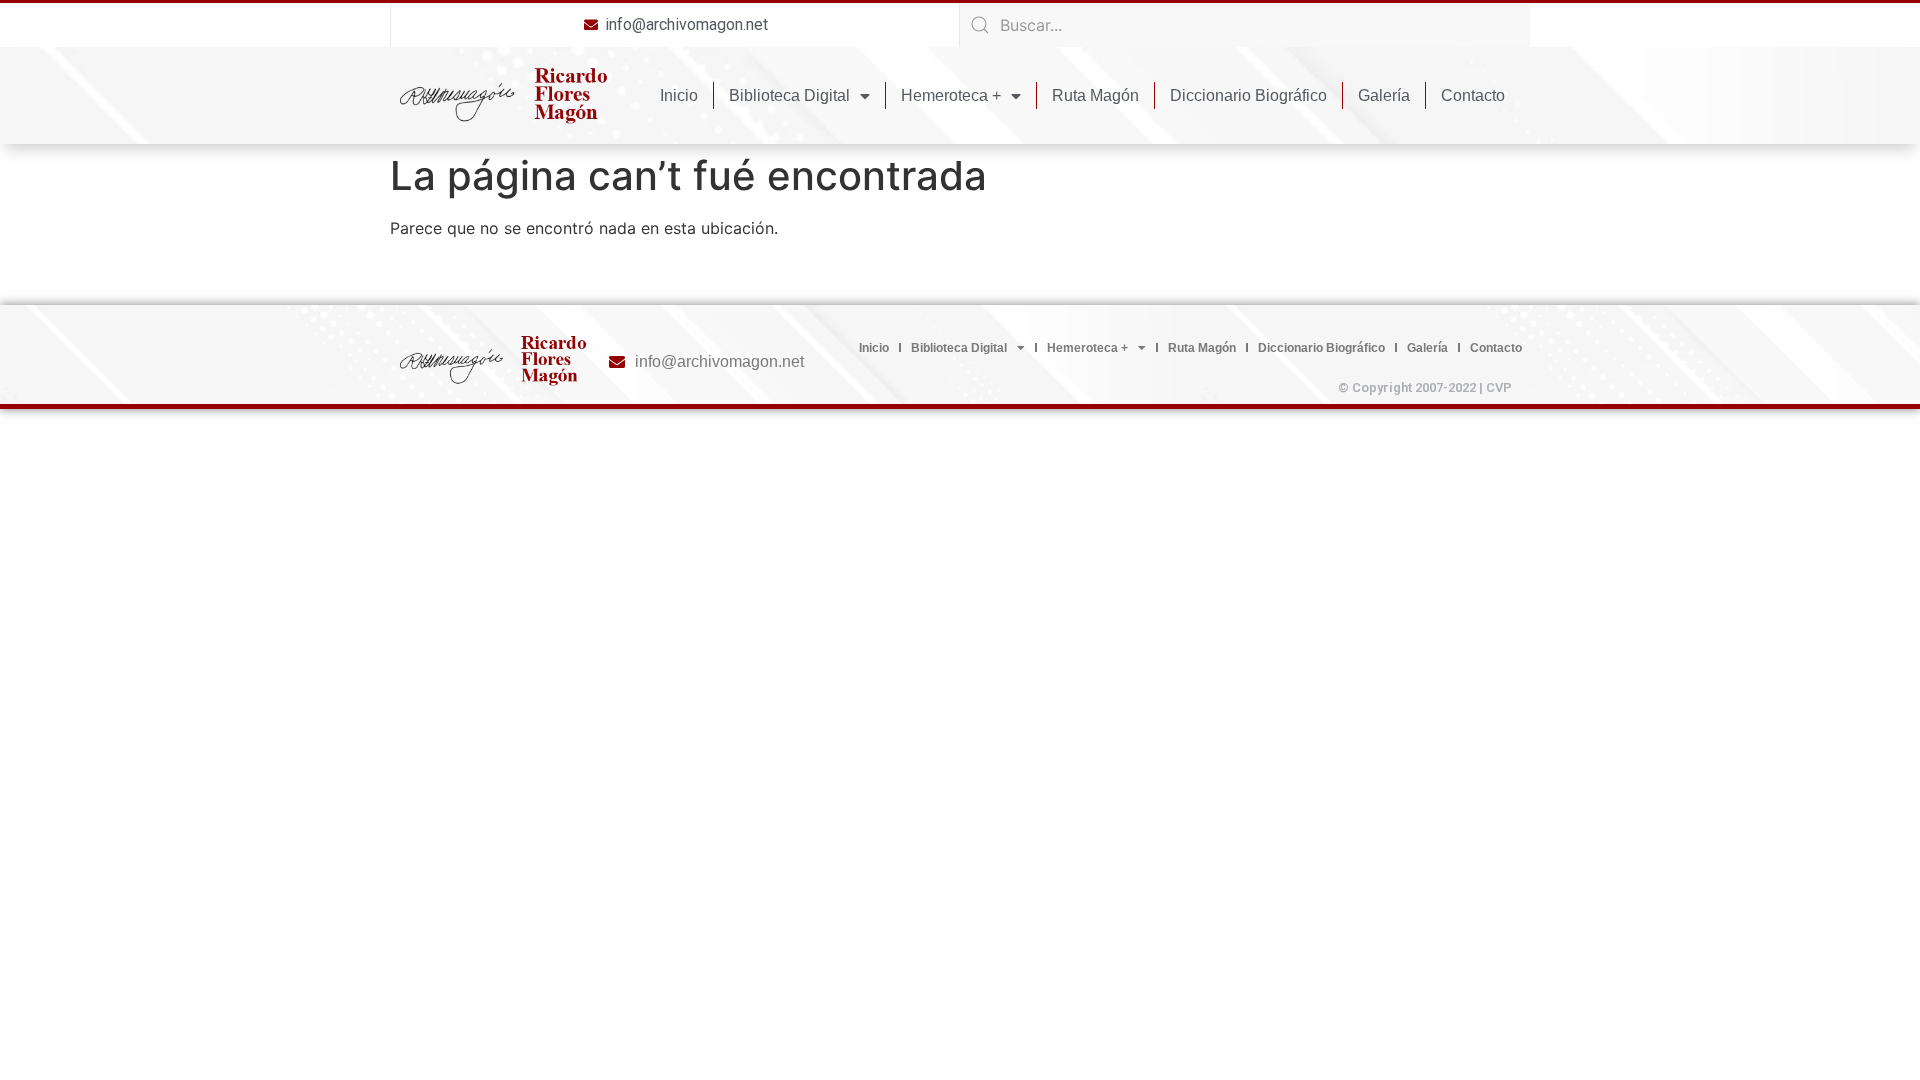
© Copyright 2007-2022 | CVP (1425, 387)
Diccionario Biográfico (1248, 95)
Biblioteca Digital (789, 95)
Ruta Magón (1095, 95)
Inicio (679, 95)
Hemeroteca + (951, 95)
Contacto (1473, 95)
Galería (1384, 95)
